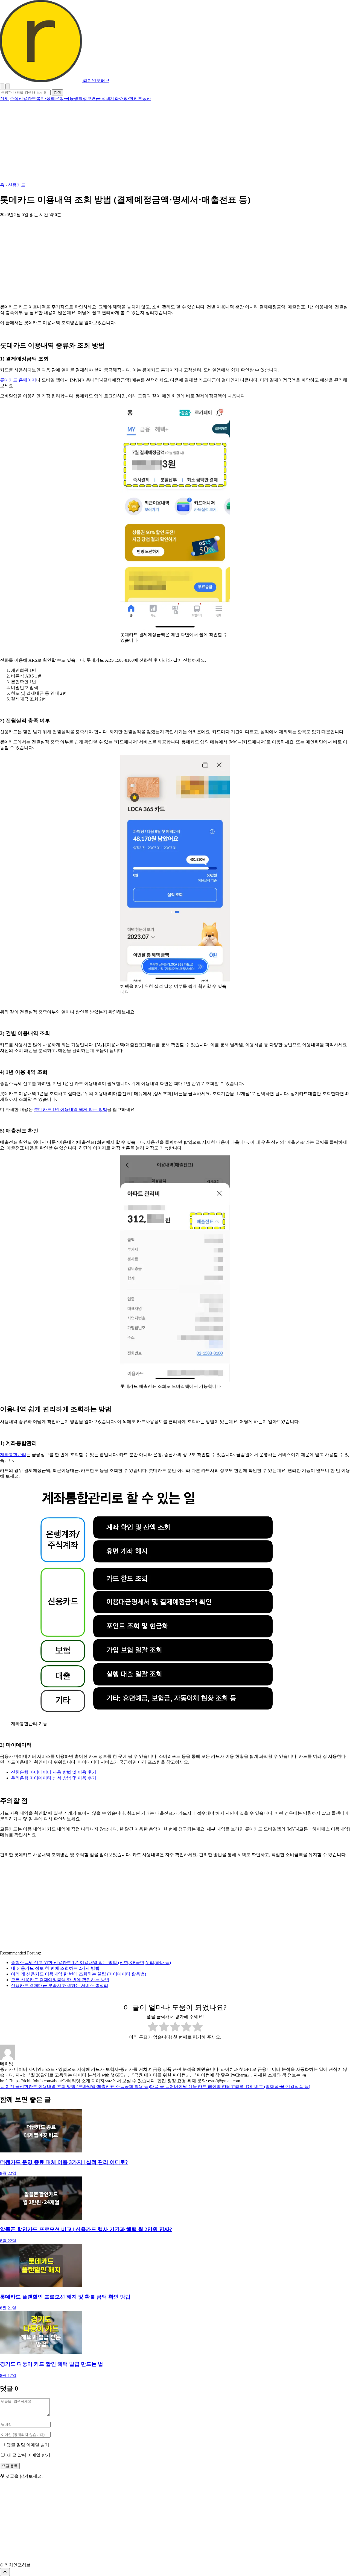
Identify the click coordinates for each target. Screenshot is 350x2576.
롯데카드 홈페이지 (18, 380)
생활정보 (83, 98)
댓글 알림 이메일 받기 (28, 2445)
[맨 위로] (5, 2572)
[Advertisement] (164, 142)
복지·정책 (46, 98)
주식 (14, 98)
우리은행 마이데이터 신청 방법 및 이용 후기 (54, 1778)
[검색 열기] (8, 86)
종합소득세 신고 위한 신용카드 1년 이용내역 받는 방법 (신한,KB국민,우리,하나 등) (91, 1963)
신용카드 (27, 98)
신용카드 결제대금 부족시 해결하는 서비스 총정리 (60, 1985)
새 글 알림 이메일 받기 (28, 2455)
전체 (4, 98)
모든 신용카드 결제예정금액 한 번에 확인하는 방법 (60, 1980)
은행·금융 (64, 98)
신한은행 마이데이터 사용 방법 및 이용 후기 (54, 1772)
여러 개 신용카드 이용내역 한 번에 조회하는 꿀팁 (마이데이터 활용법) (78, 1974)
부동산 (144, 98)
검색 (57, 92)
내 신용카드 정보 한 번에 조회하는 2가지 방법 (55, 1968)
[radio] (153, 2027)
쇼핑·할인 (128, 98)
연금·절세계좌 (105, 98)
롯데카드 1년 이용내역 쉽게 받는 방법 (71, 1109)
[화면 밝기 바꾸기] (2, 86)
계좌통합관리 (13, 1455)
